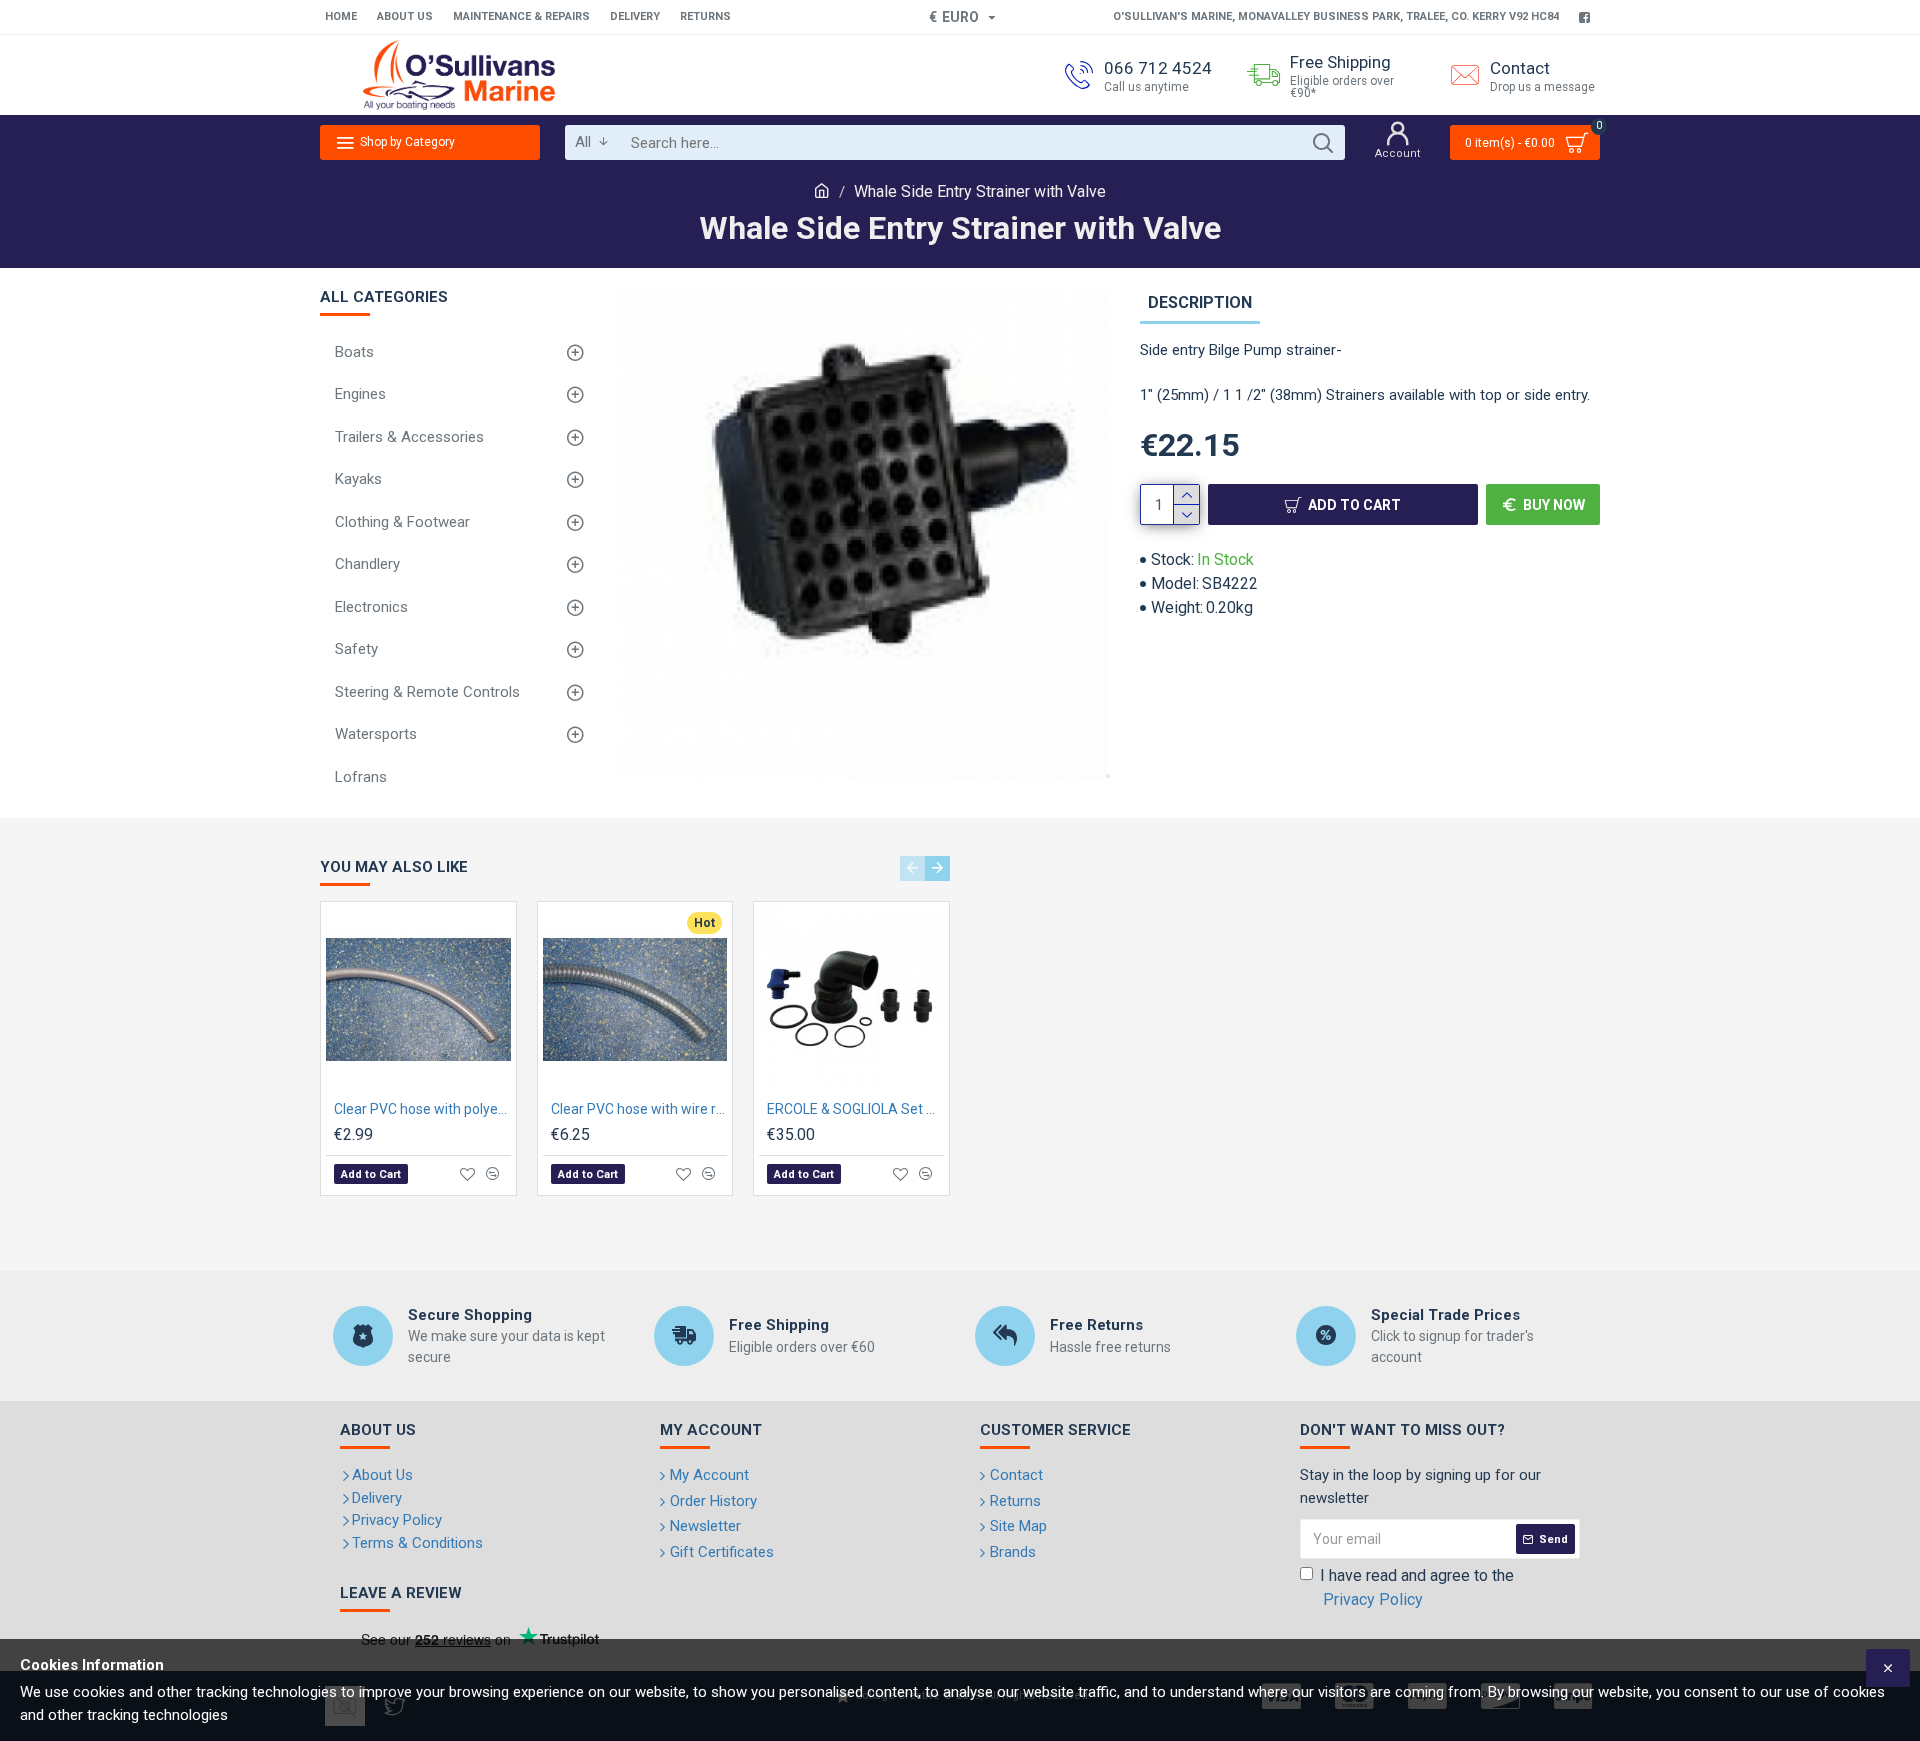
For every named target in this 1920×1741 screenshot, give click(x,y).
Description (1200, 302)
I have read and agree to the (1417, 1587)
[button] (912, 868)
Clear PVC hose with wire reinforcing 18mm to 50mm (639, 1109)
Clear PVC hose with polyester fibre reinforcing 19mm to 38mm (422, 1109)
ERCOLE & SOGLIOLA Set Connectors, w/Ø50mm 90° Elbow (855, 1109)
